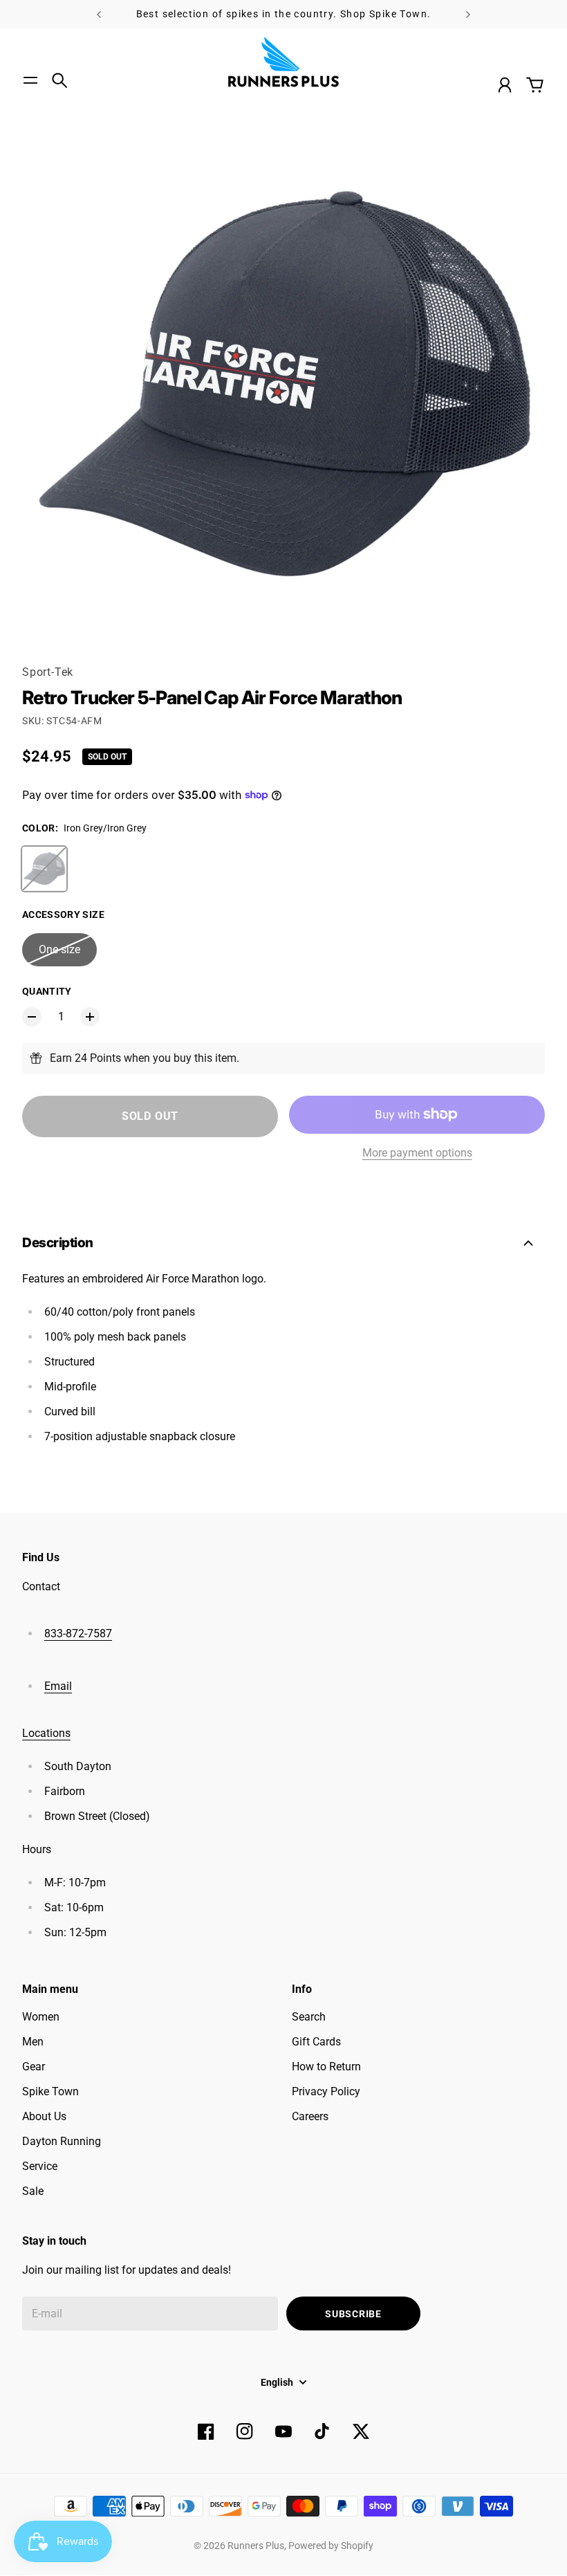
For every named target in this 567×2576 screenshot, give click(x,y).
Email (58, 1686)
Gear (34, 2067)
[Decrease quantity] (32, 1017)
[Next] (468, 14)
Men (33, 2042)
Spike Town (50, 2091)
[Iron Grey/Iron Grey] (44, 869)
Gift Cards (316, 2042)
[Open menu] (30, 80)
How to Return (326, 2067)
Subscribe (353, 2314)
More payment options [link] (417, 1153)
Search (309, 2017)
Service (40, 2166)
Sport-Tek (48, 672)
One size (59, 949)
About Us (44, 2116)
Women (41, 2017)
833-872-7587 (78, 1634)
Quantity (47, 991)
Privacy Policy (326, 2091)
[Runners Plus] (283, 62)
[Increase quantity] (90, 1017)
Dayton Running (62, 2141)
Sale (33, 2191)
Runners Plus (256, 2546)
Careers (310, 2116)
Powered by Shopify (331, 2546)
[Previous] (99, 14)
